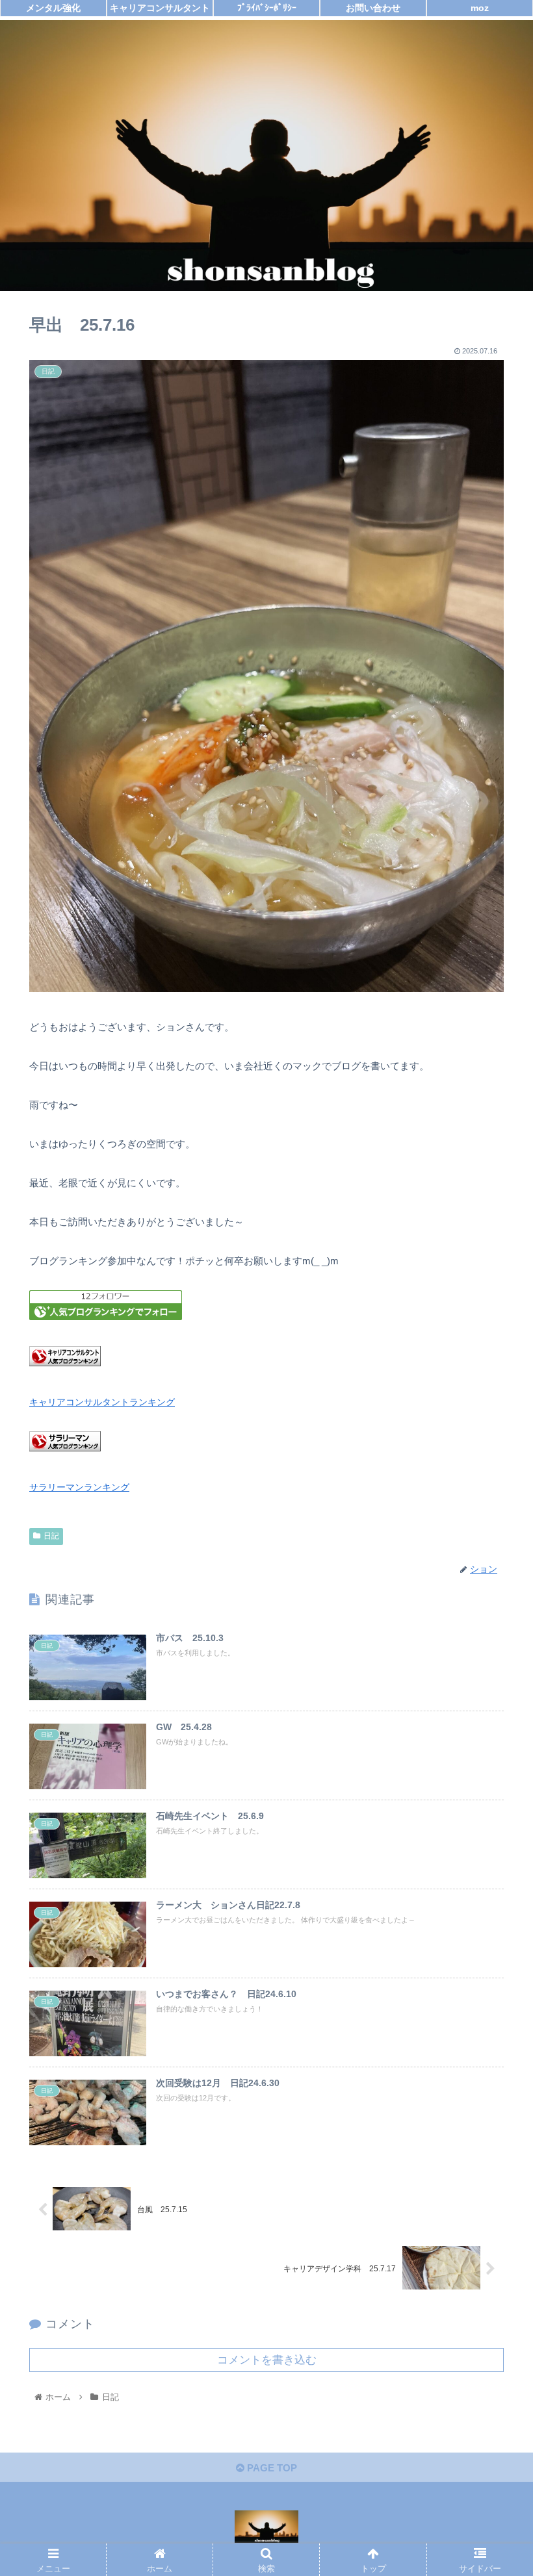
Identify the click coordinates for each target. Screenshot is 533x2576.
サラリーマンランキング (79, 1487)
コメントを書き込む (267, 2360)
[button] (493, 1635)
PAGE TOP (271, 2468)
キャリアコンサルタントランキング (102, 1402)
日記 (51, 1536)
